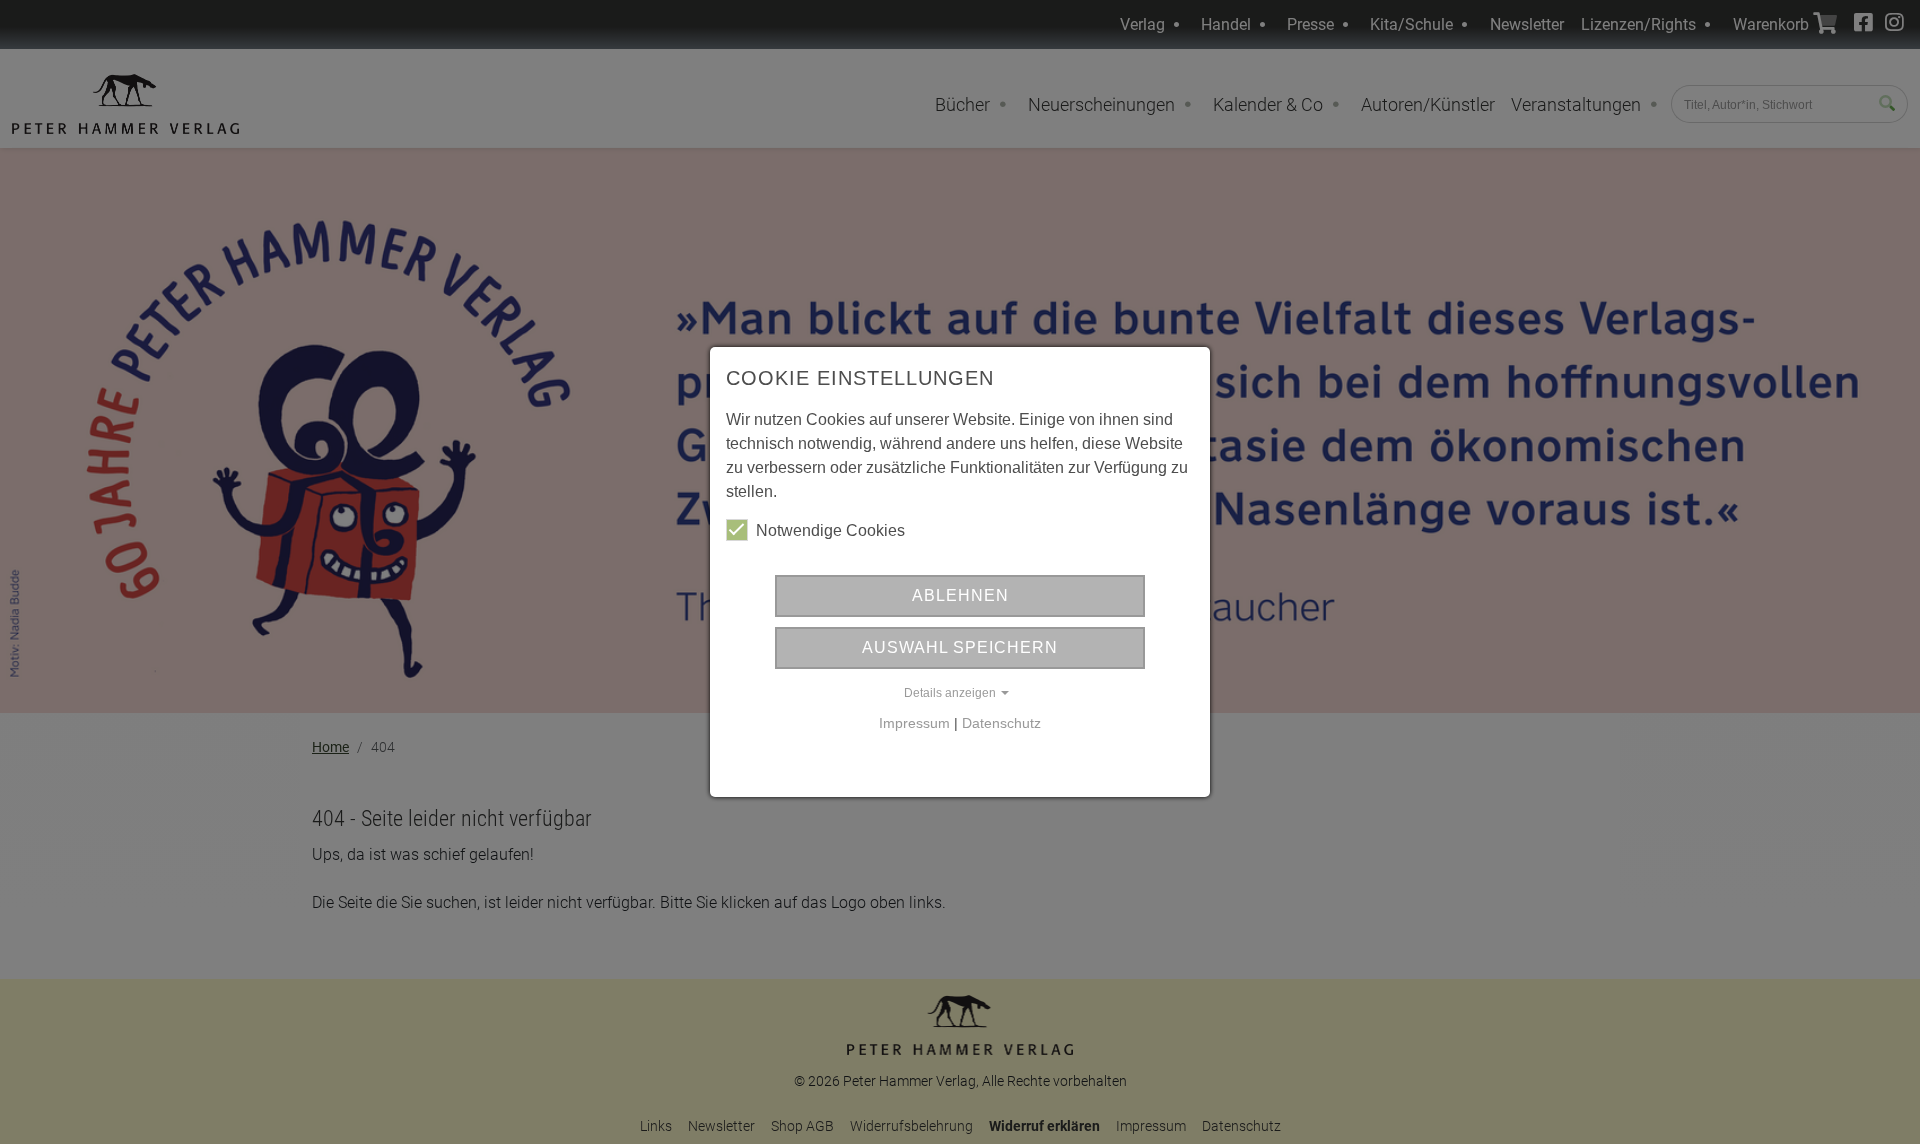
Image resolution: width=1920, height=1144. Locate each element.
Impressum (914, 723)
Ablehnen (960, 595)
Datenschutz (1001, 723)
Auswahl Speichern (960, 647)
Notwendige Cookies (830, 530)
